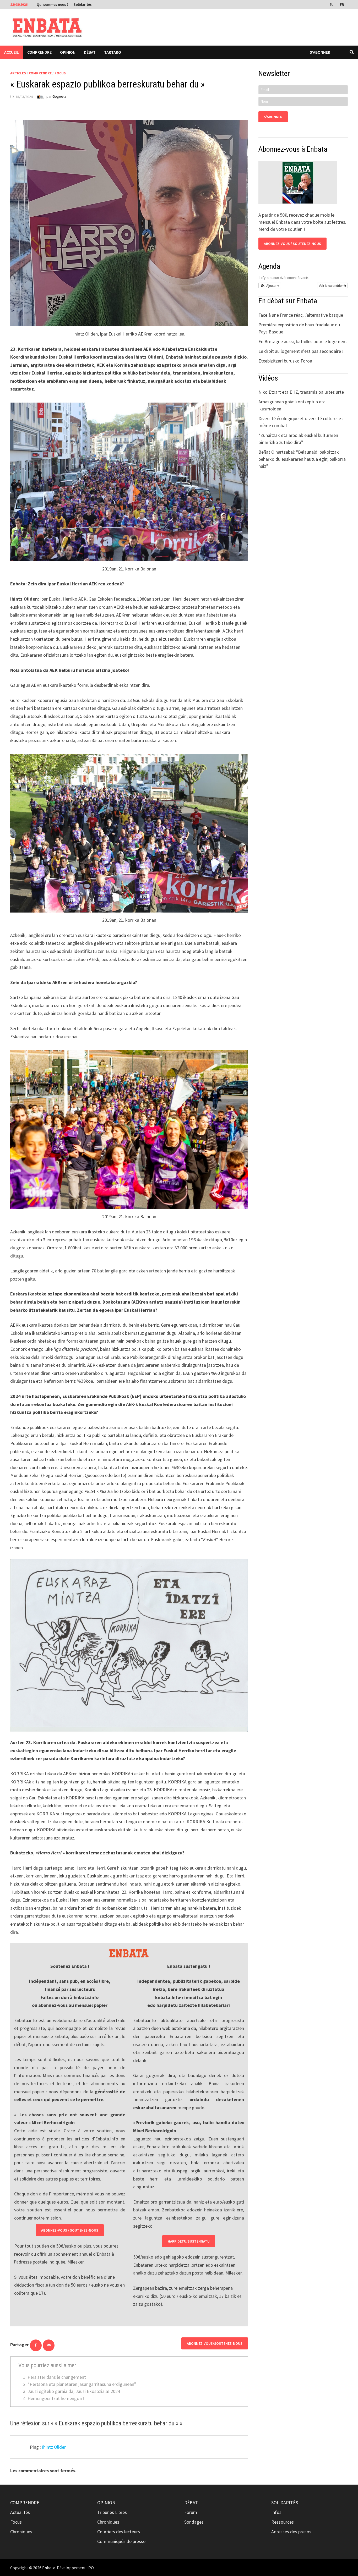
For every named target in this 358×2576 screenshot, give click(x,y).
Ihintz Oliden (54, 2447)
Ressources (283, 2522)
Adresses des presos (291, 2532)
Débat (90, 52)
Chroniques (21, 2532)
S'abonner (320, 52)
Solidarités (83, 4)
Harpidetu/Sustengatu (189, 2241)
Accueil (12, 52)
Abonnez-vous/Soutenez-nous (215, 2343)
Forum (191, 2512)
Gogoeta (59, 97)
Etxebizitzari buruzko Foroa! (286, 361)
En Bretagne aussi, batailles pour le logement (303, 341)
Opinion (68, 52)
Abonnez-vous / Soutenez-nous (70, 2230)
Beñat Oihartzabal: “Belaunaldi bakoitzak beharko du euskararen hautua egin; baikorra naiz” (302, 459)
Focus (60, 73)
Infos (276, 2512)
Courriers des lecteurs (119, 2532)
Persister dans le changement (57, 2377)
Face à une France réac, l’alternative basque (301, 315)
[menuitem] (332, 4)
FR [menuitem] (342, 4)
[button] (270, 285)
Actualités (20, 2512)
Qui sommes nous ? (53, 4)
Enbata (49, 2568)
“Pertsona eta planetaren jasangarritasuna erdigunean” (82, 2384)
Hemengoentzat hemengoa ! (56, 2398)
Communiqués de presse (121, 2541)
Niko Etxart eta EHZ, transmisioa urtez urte (301, 392)
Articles (18, 73)
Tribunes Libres (112, 2512)
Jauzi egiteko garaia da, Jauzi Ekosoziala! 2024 (74, 2391)
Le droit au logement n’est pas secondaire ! (301, 351)
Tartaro (113, 52)
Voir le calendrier (331, 285)
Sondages (194, 2522)
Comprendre (39, 52)
